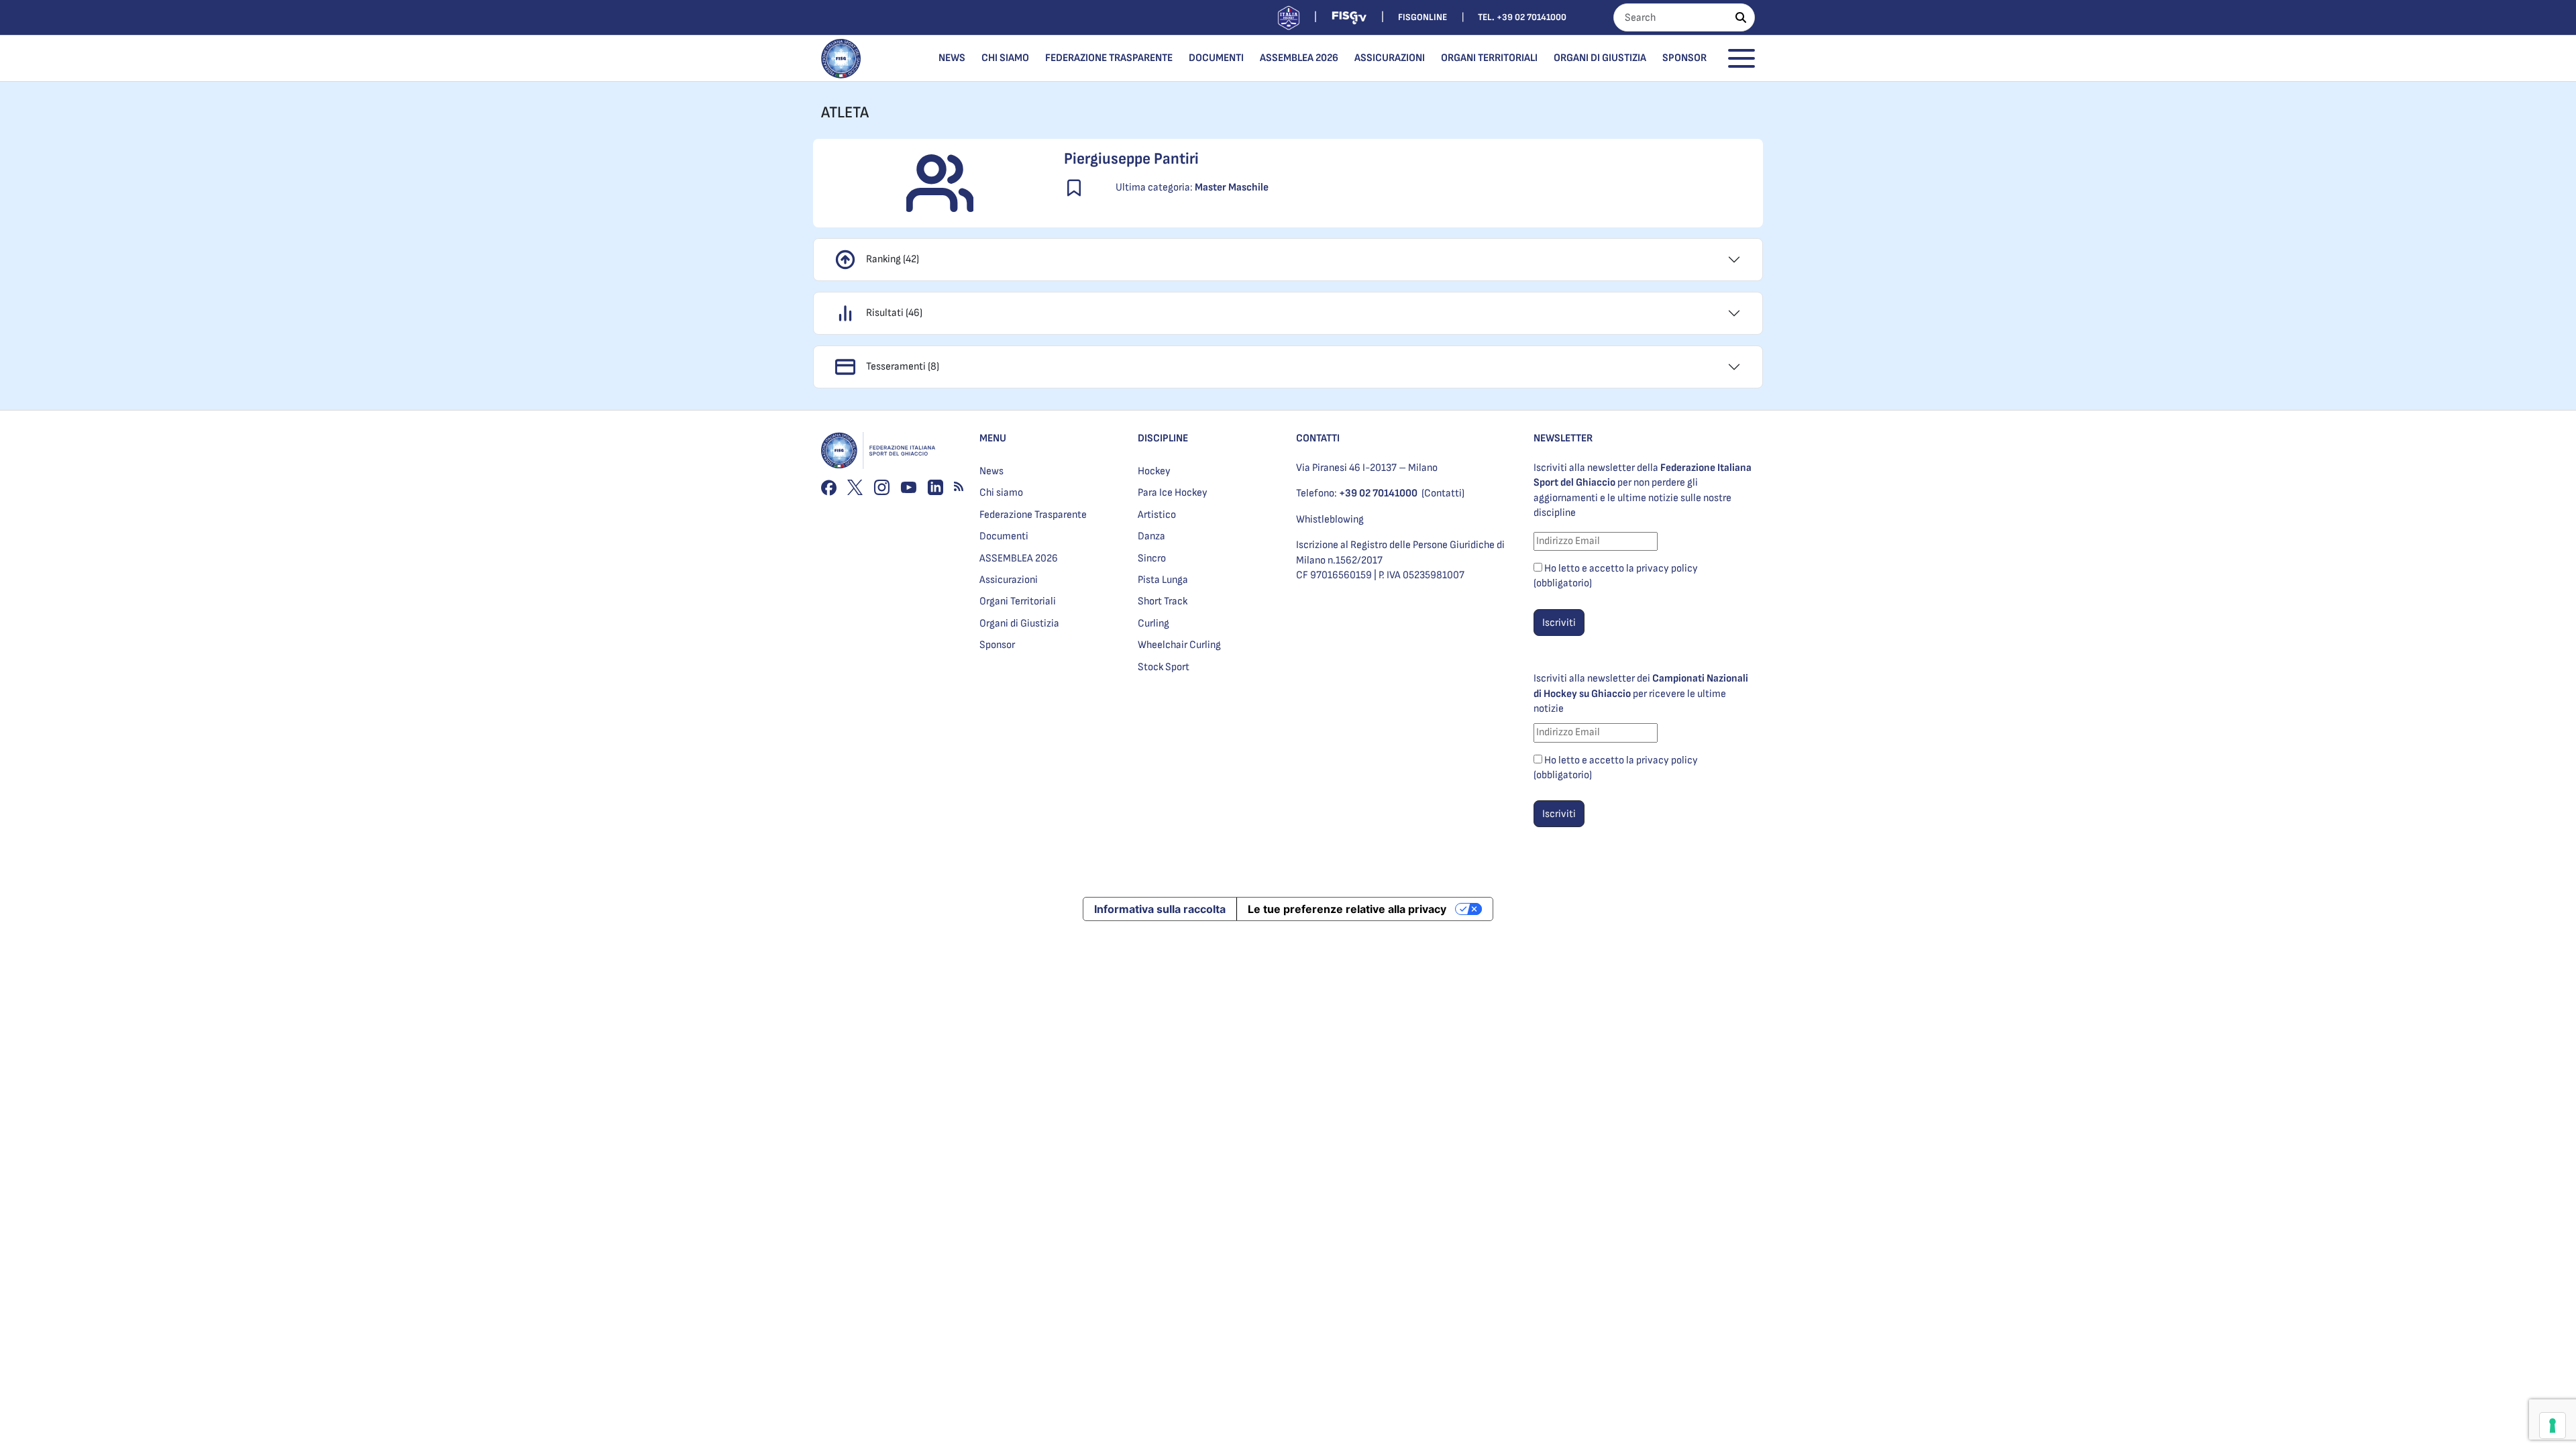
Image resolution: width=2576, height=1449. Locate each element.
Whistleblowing (1330, 520)
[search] (1741, 17)
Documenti (1216, 58)
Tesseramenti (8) (903, 367)
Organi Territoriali (1489, 58)
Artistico (1157, 515)
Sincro (1152, 558)
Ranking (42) (893, 259)
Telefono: (1357, 493)
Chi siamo (1005, 58)
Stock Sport (1164, 667)
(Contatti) (1443, 493)
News (952, 58)
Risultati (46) (894, 313)
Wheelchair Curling (1179, 645)
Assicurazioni (1390, 58)
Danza (1151, 536)
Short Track (1163, 601)
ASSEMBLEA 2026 (1299, 58)
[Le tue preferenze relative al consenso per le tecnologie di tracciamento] (2553, 1426)
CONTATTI (1318, 438)
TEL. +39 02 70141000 (1522, 17)
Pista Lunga (1163, 580)
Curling (1153, 624)
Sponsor (1684, 58)
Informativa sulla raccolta (1160, 909)
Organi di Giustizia (1600, 58)
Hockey (1154, 471)
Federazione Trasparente (1109, 58)
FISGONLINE (1423, 17)
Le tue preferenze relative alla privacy (1347, 909)
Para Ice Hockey (1173, 493)
